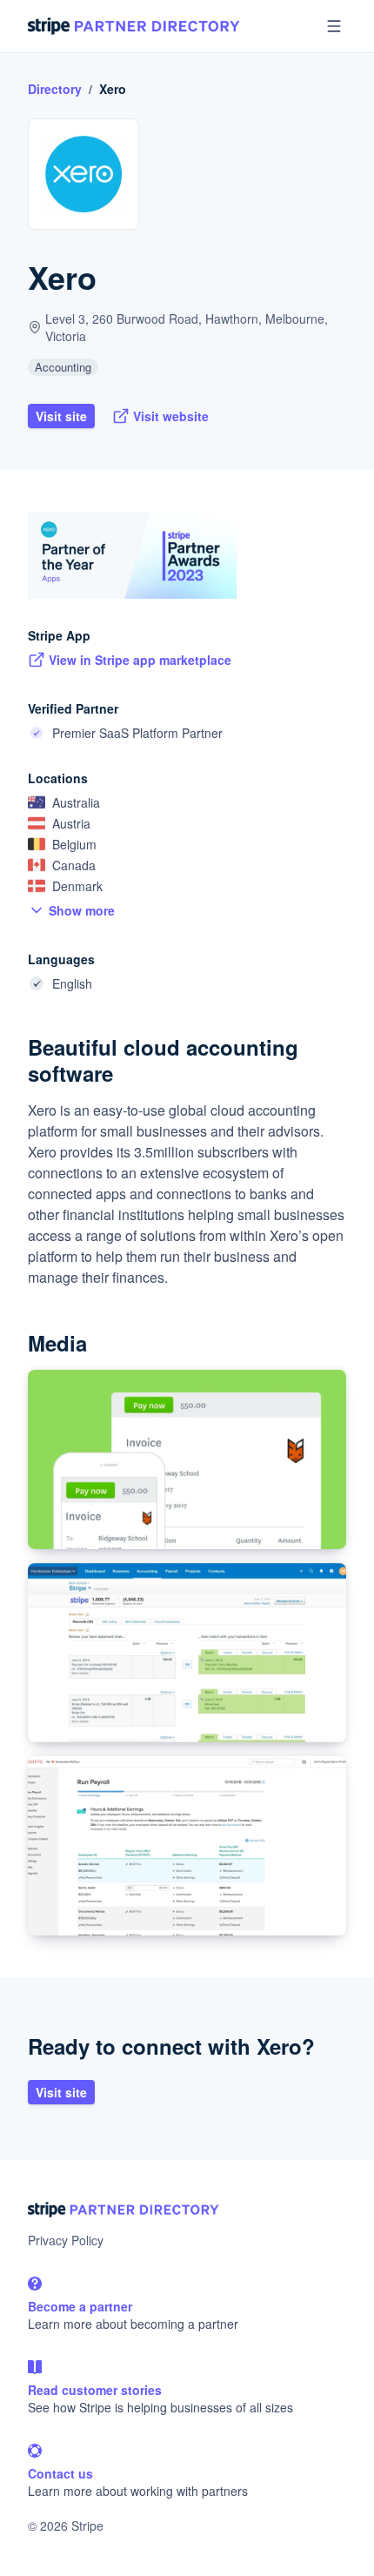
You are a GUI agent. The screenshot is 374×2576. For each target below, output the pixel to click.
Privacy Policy (66, 2240)
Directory (55, 89)
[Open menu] (334, 26)
